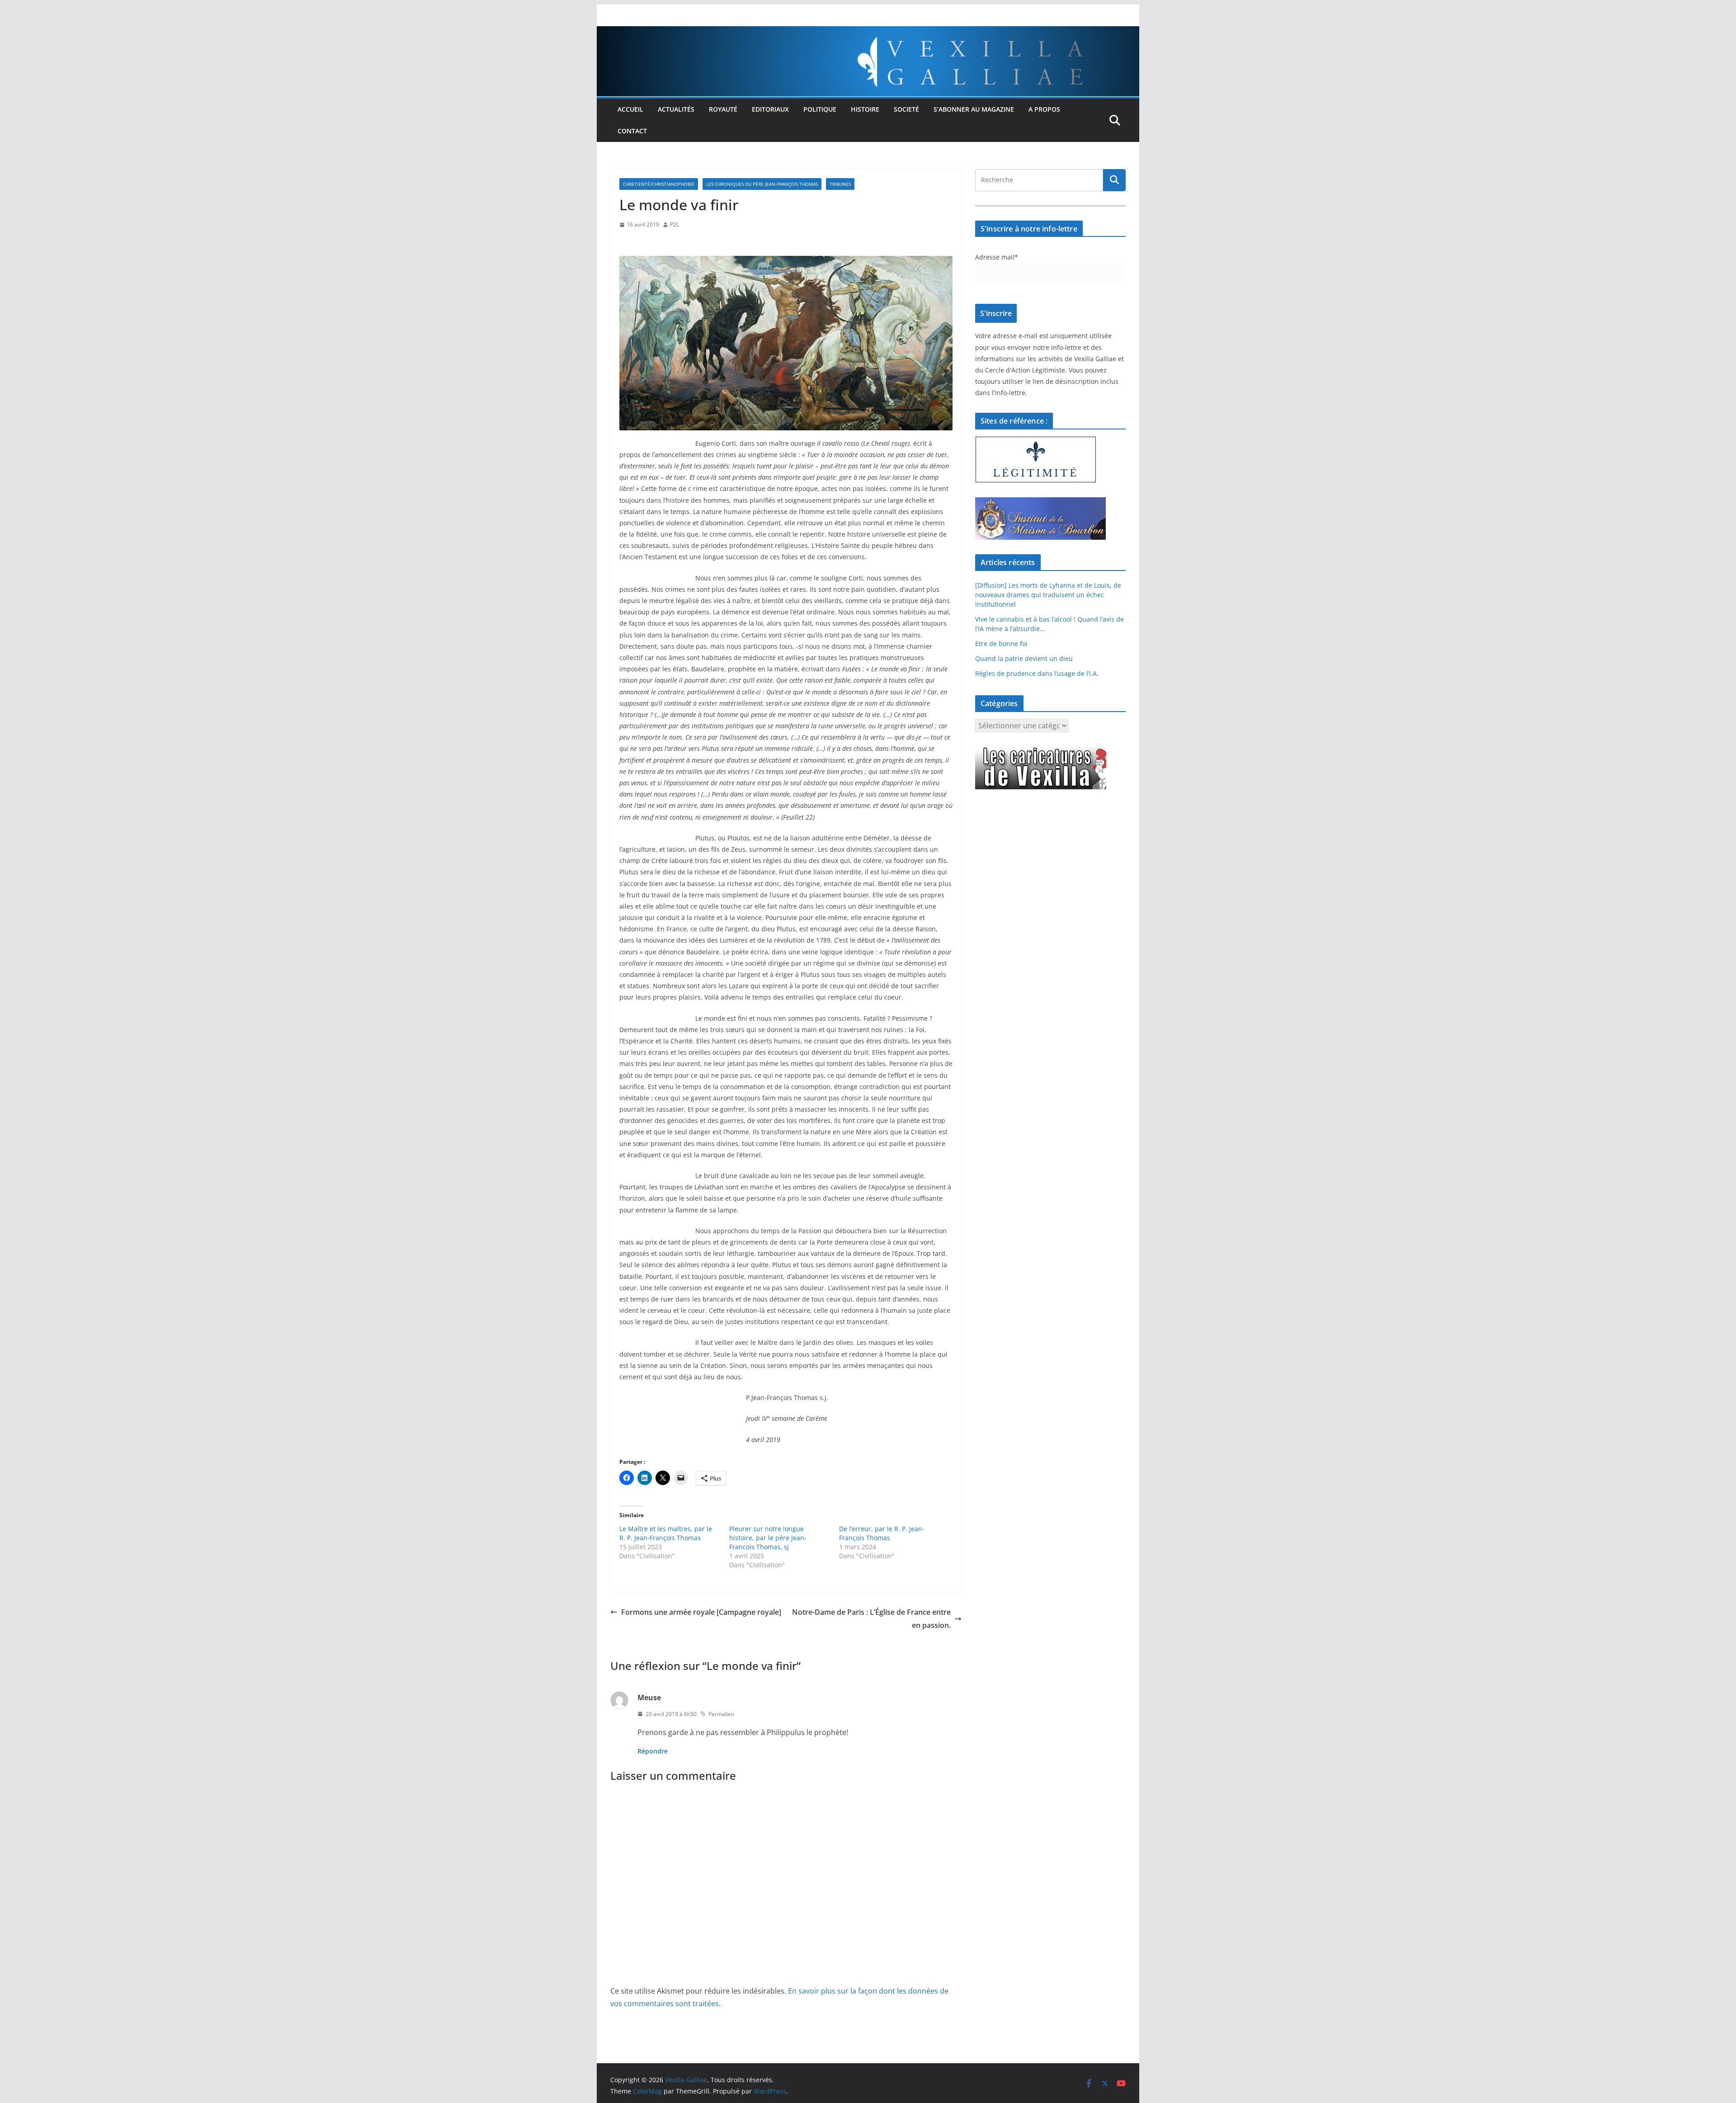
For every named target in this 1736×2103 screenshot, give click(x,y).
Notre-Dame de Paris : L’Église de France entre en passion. (871, 1619)
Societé (906, 109)
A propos (1044, 109)
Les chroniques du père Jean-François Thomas (762, 184)
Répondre (653, 1751)
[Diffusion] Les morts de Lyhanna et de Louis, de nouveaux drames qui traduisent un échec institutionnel (1048, 595)
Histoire (865, 109)
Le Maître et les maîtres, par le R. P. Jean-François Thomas (666, 1533)
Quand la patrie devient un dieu (1024, 658)
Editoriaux (770, 109)
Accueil (630, 109)
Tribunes (840, 184)
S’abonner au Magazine (974, 109)
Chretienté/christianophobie (659, 184)
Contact (632, 131)
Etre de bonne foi (1001, 644)
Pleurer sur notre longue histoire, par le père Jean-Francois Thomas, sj (768, 1538)
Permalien (721, 1714)
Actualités (676, 109)
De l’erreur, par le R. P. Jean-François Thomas (882, 1533)
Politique (820, 109)
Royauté (723, 109)
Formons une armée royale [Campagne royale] (701, 1612)
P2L (675, 224)
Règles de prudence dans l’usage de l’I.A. (1037, 673)
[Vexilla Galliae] (868, 33)
